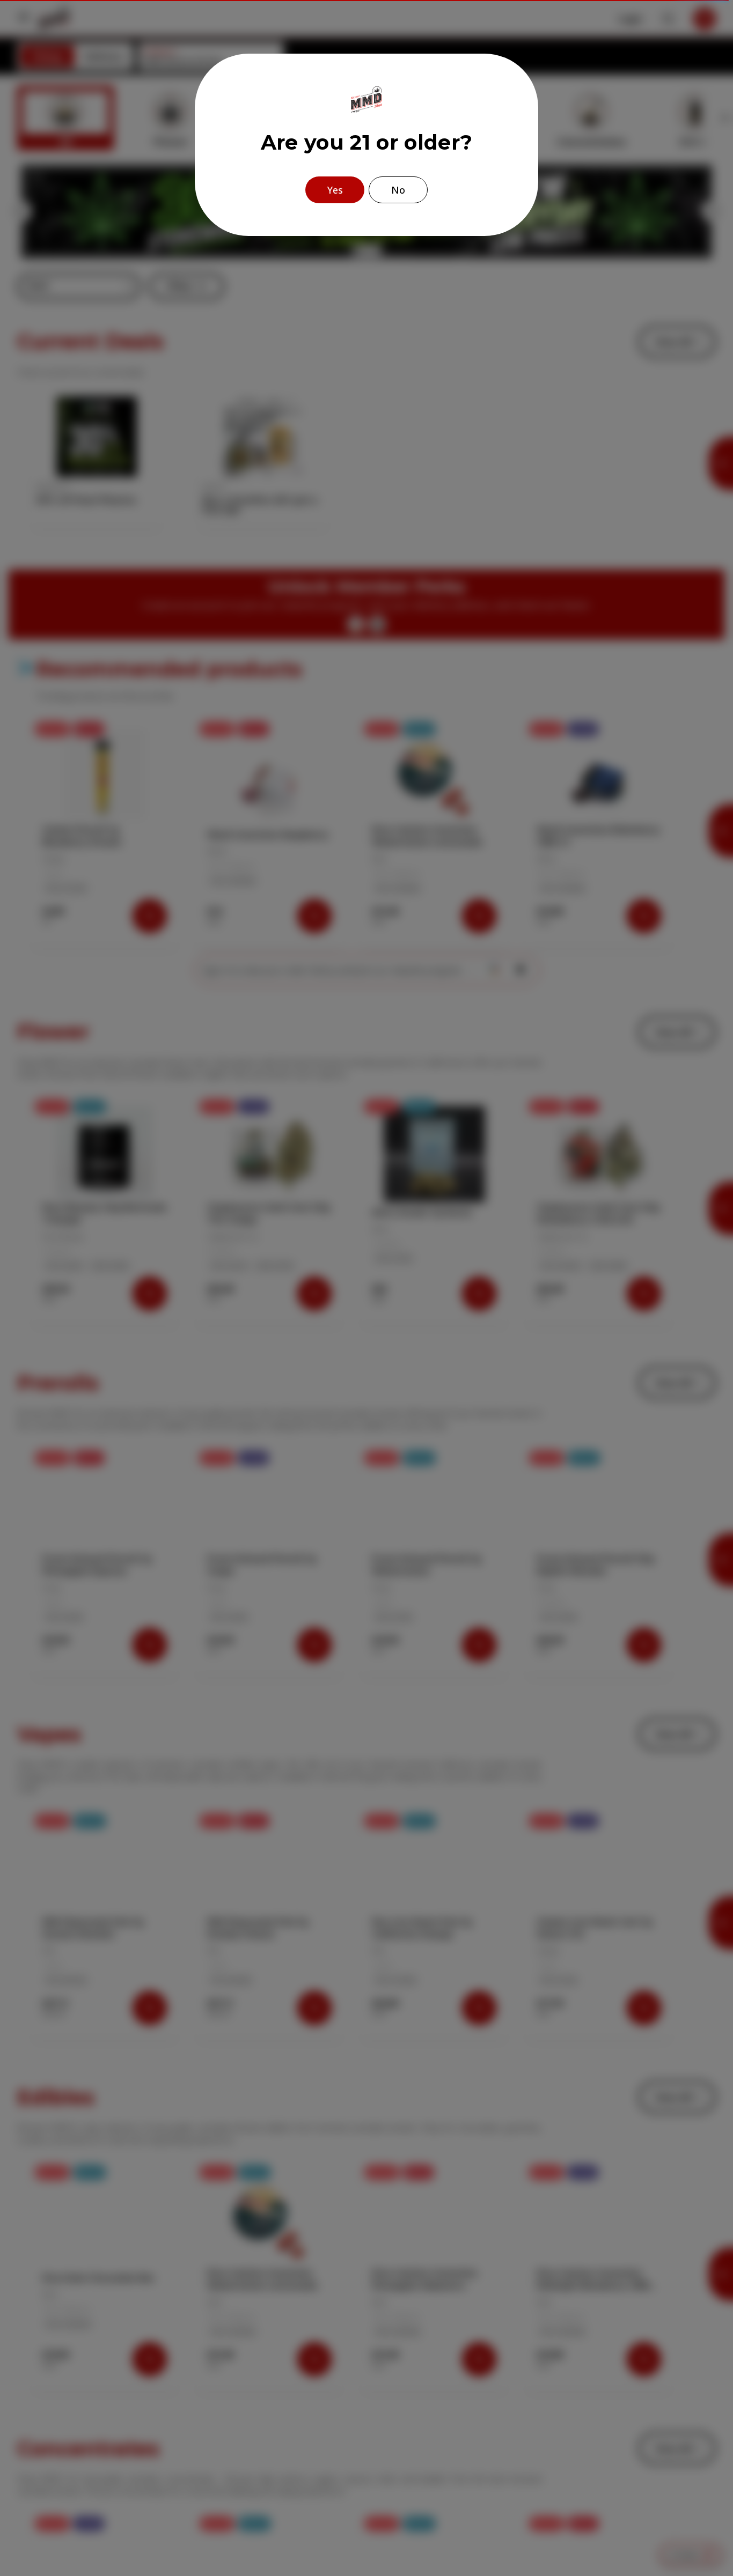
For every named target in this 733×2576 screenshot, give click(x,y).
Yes (335, 190)
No (398, 190)
